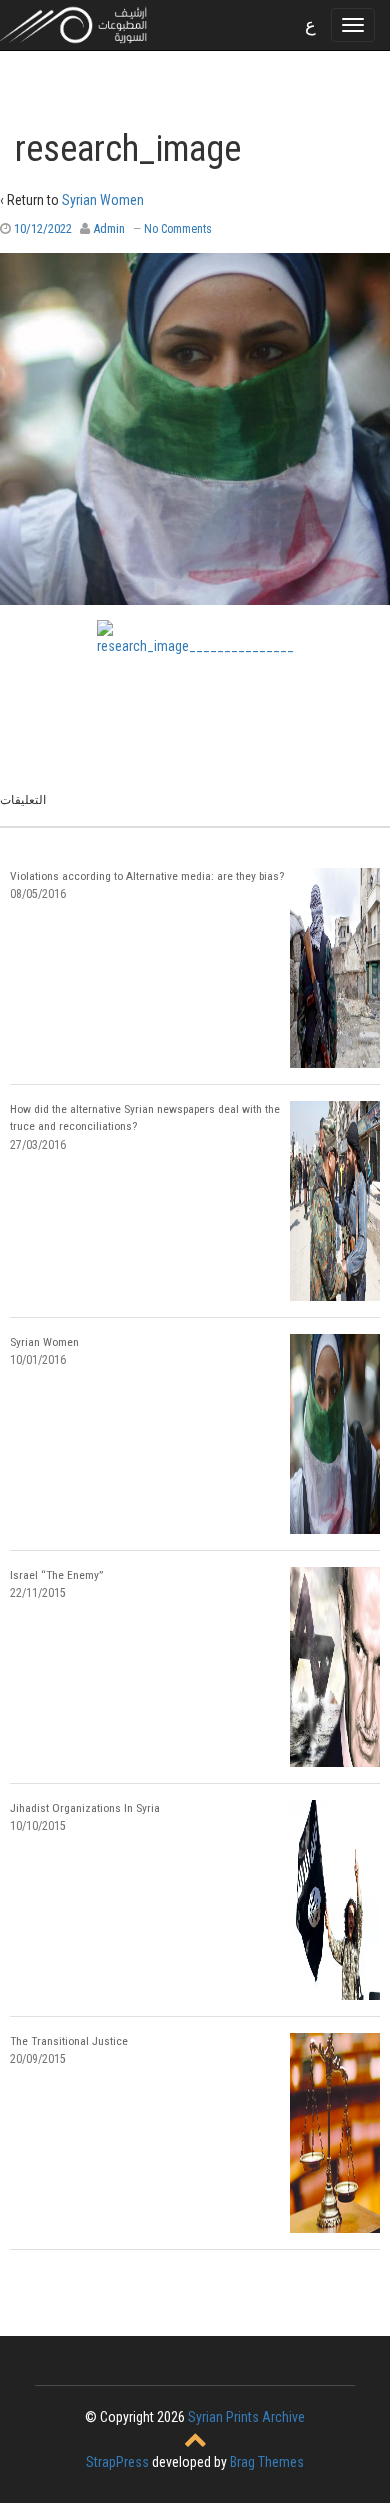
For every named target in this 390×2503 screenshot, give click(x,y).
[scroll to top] (195, 2442)
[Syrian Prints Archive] (74, 24)
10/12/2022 (43, 228)
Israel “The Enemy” (56, 1575)
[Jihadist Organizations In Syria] (335, 1900)
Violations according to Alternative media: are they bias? (147, 876)
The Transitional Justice (69, 2041)
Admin (109, 228)
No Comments (178, 229)
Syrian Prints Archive (246, 2417)
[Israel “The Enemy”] (335, 1667)
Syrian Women (103, 200)
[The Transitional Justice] (335, 2133)
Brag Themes (267, 2462)
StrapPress (117, 2462)
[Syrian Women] (335, 1434)
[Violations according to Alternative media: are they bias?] (335, 968)
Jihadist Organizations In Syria (85, 1808)
